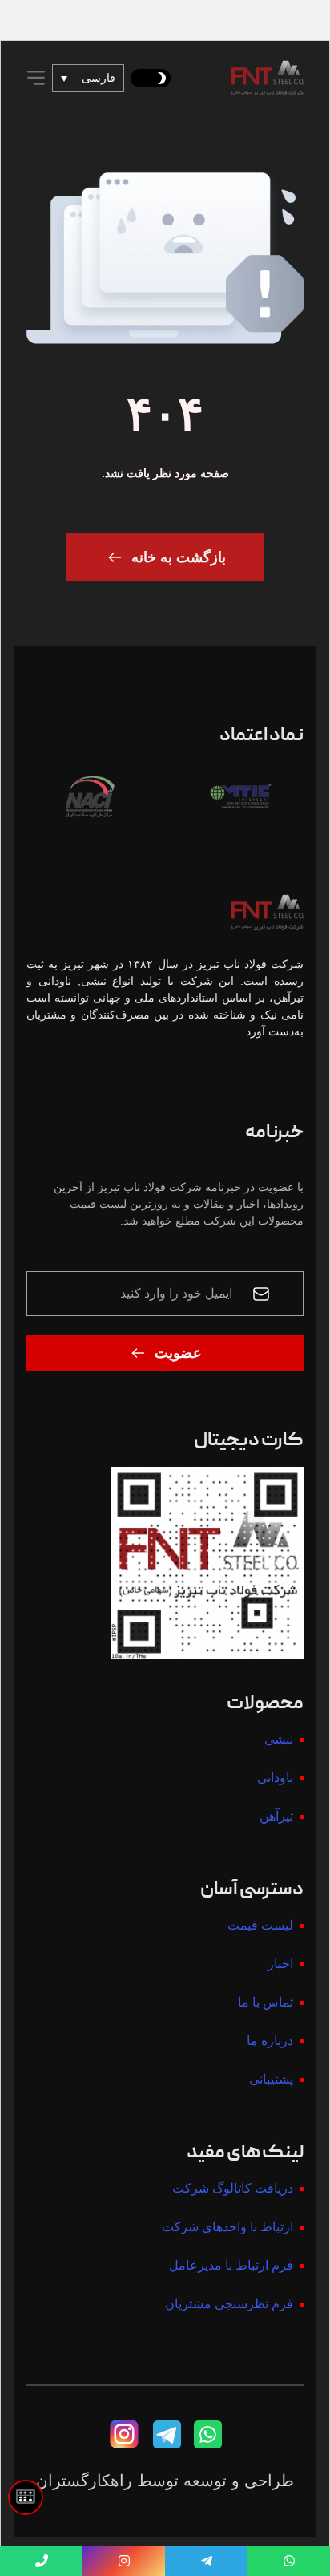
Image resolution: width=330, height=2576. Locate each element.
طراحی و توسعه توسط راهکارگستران (165, 2481)
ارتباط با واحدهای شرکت (227, 2227)
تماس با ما (266, 2002)
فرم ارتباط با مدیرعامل (231, 2265)
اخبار (280, 1964)
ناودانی (275, 1778)
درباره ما (270, 2041)
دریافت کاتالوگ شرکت (233, 2188)
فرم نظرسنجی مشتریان (229, 2304)
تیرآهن (276, 1816)
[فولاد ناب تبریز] (268, 78)
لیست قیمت (260, 1925)
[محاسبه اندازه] (26, 2497)
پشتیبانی (271, 2079)
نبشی (279, 1739)
